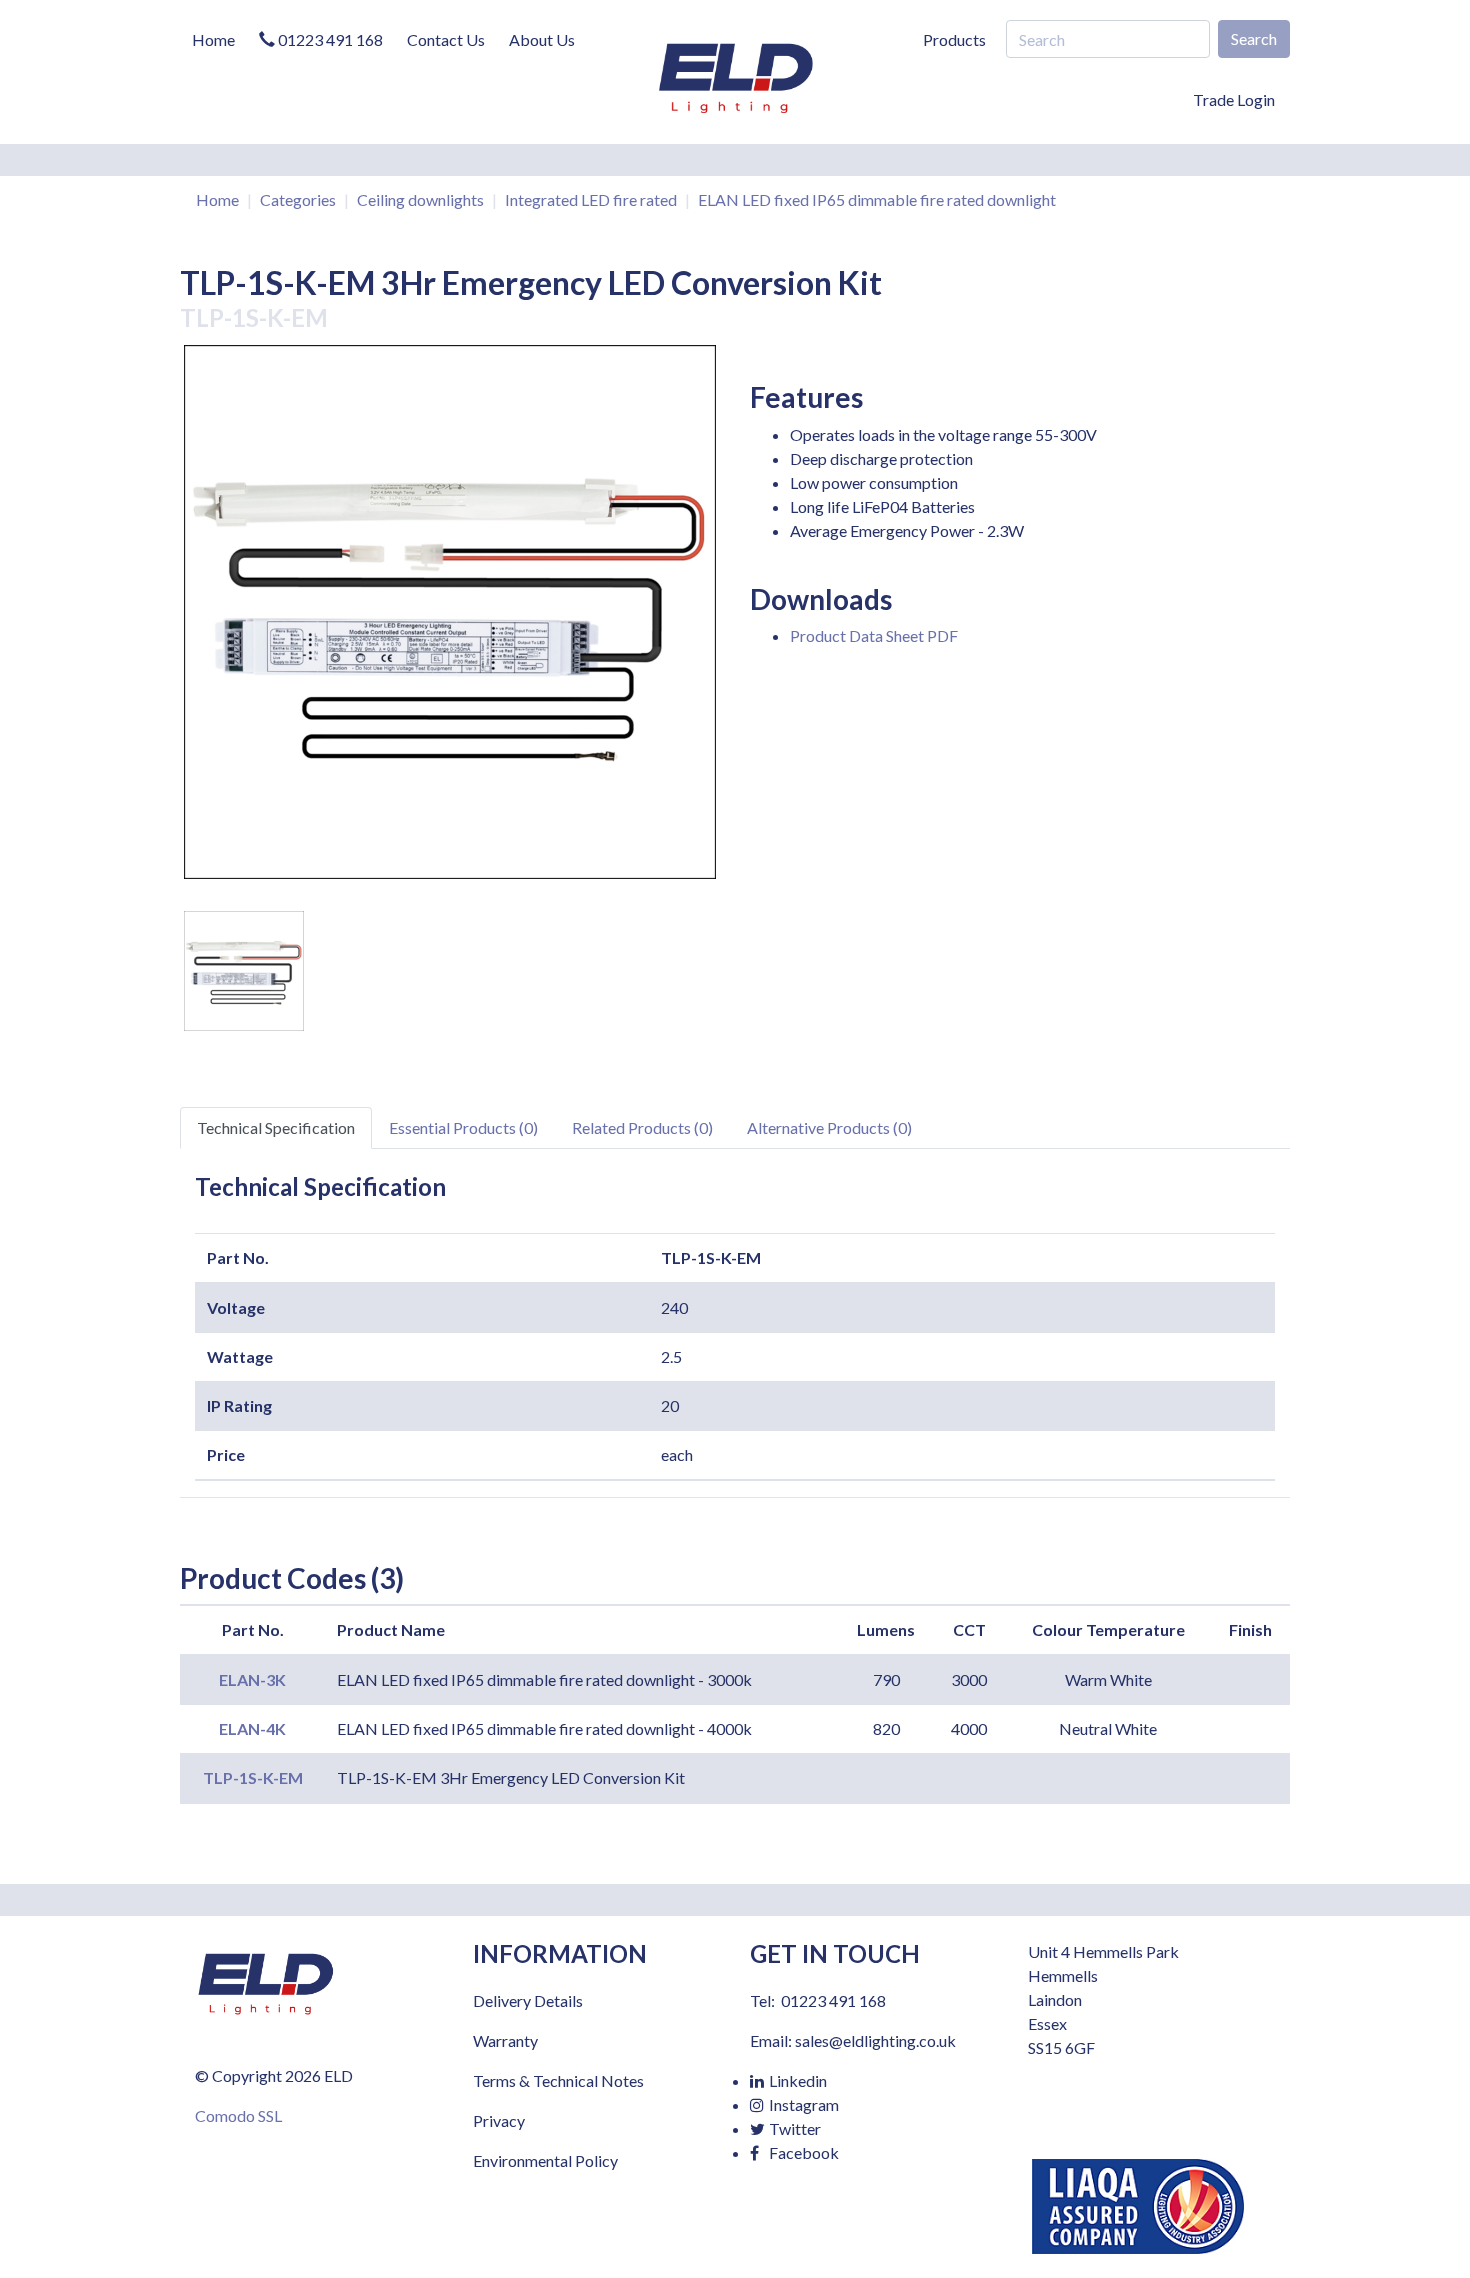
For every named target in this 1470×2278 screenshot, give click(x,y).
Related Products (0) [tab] (642, 1127)
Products (954, 39)
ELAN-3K (252, 1679)
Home (213, 39)
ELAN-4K (252, 1728)
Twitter (793, 2128)
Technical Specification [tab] (276, 1127)
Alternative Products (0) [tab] (829, 1127)
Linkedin (796, 2080)
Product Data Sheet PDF (874, 635)
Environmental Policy (545, 2160)
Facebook (802, 2152)
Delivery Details (528, 2000)
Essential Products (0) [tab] (463, 1127)
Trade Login (1234, 99)
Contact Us (446, 39)
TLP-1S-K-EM (253, 1777)
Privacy (499, 2120)
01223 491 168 (329, 39)
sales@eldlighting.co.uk (875, 2040)
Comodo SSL (238, 2115)
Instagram (802, 2104)
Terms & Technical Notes (558, 2080)
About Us (542, 39)
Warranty (505, 2040)
